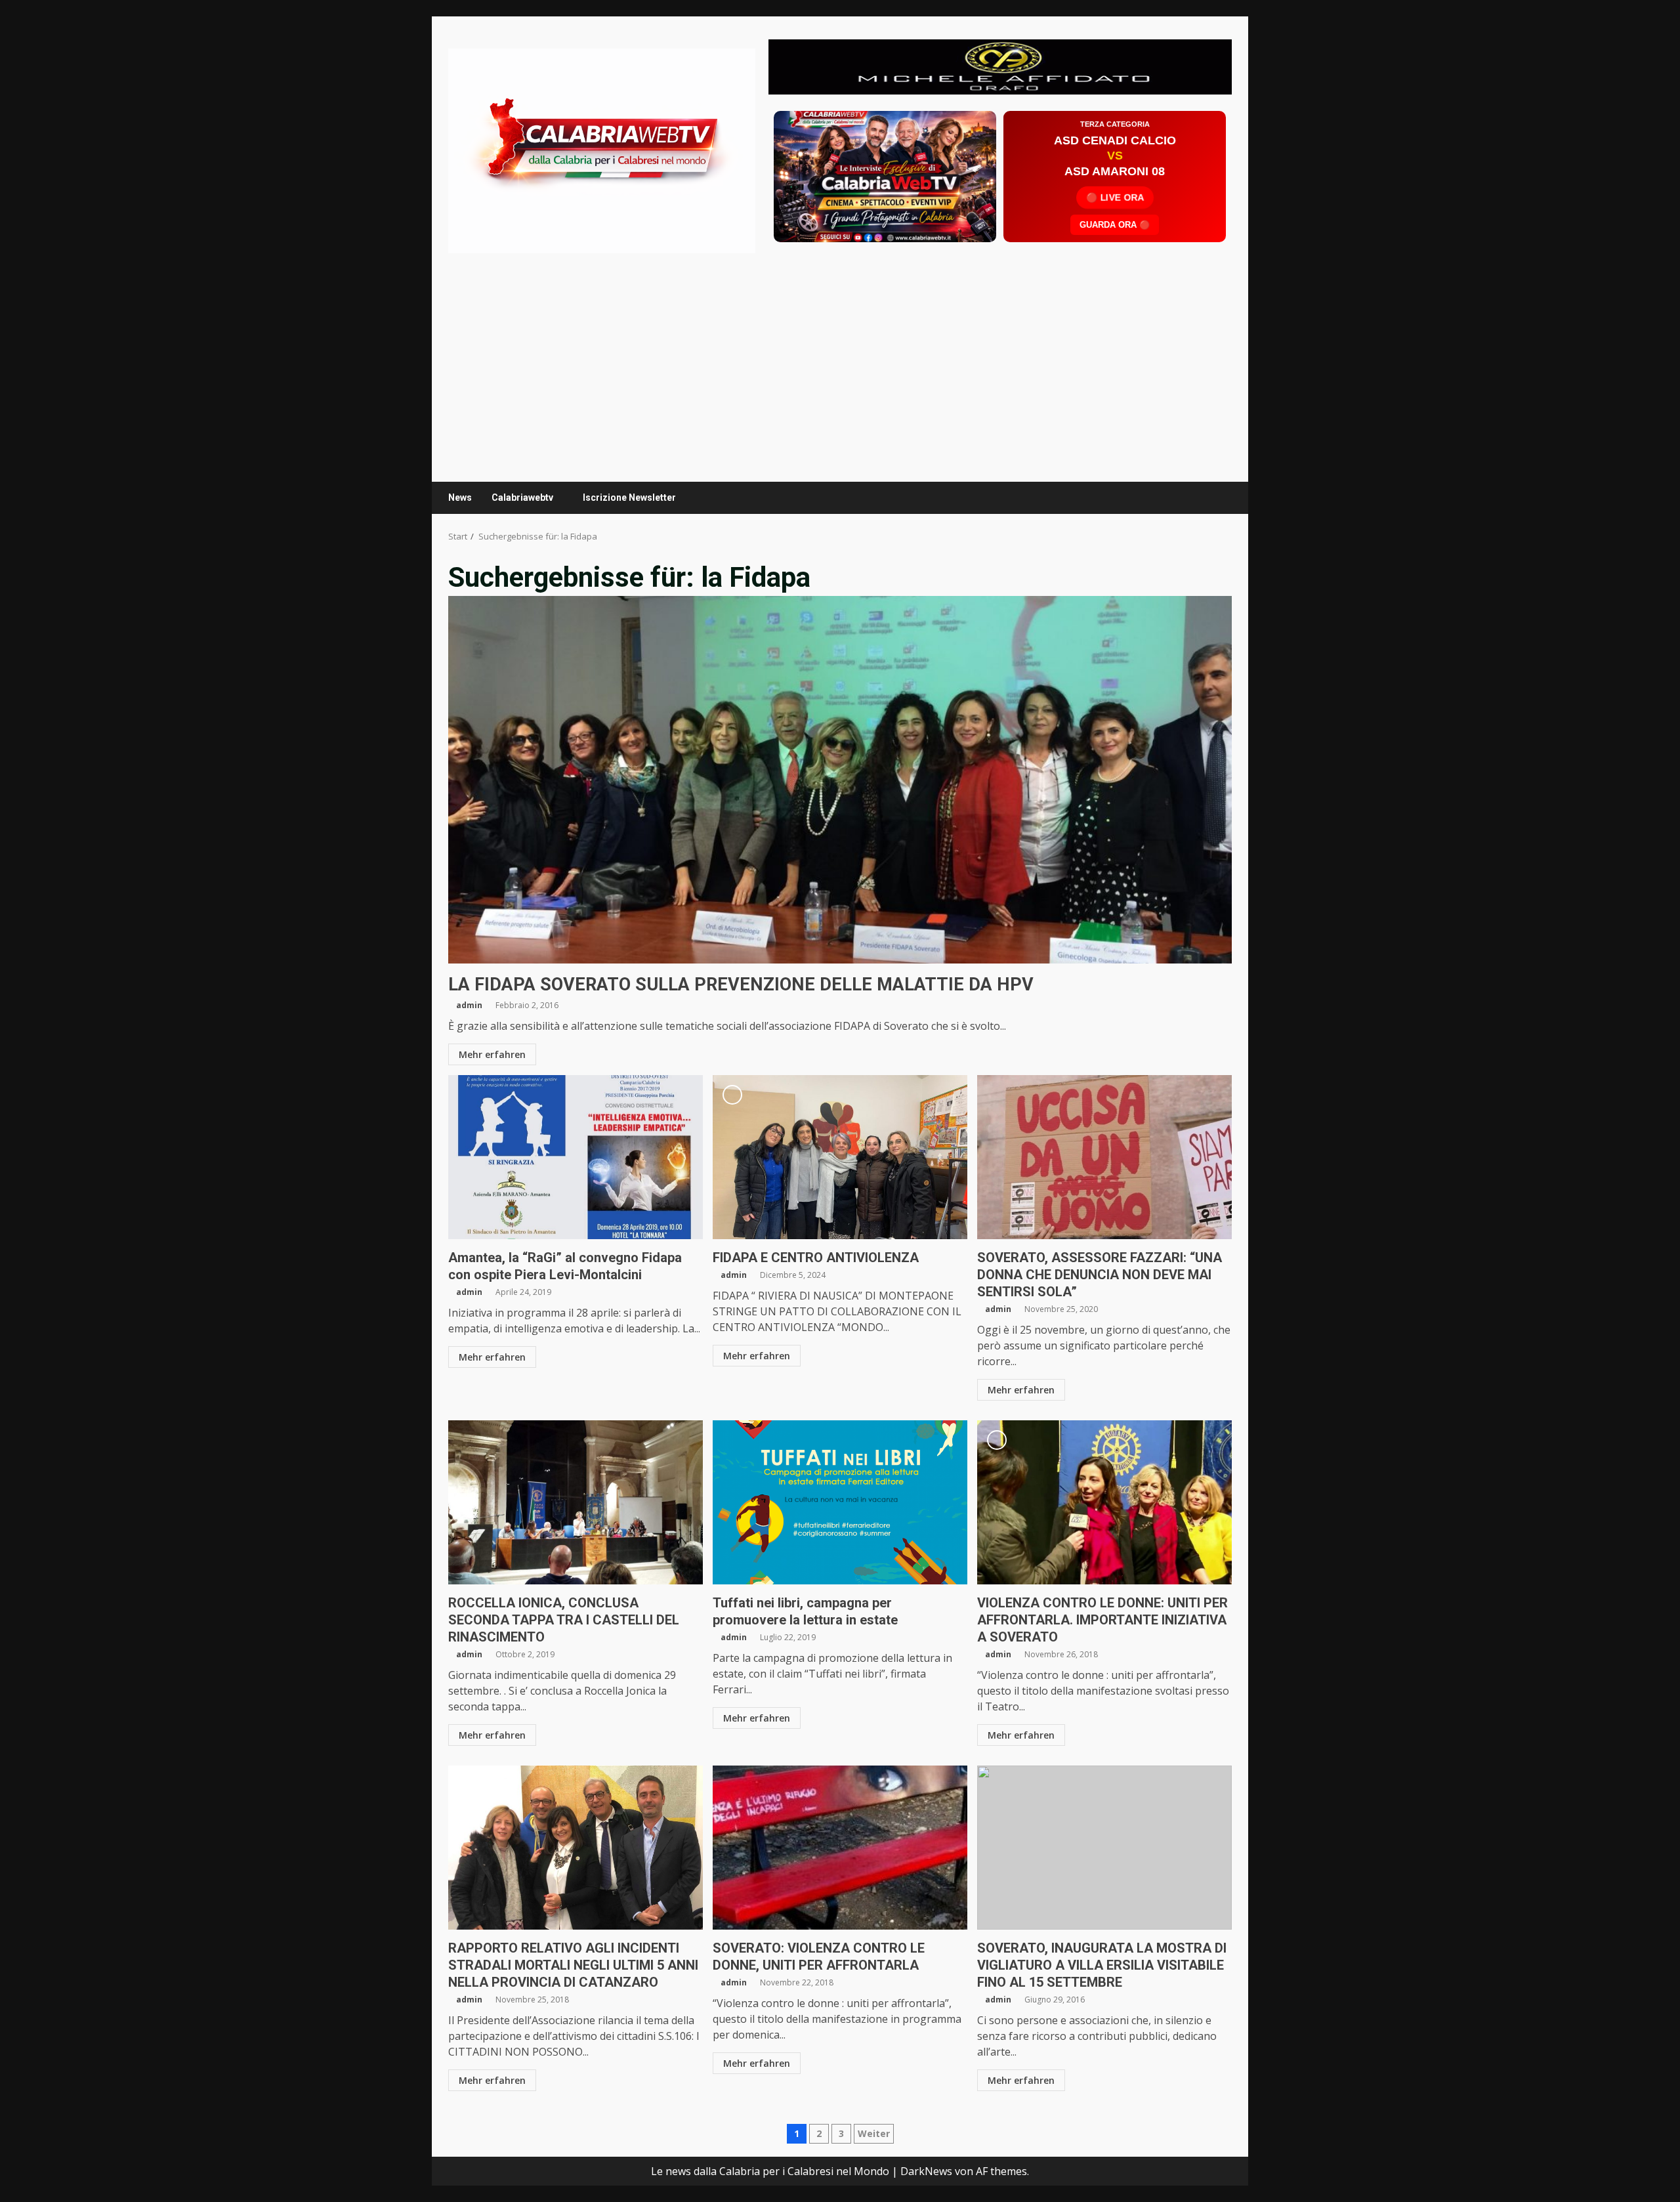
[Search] (1216, 498)
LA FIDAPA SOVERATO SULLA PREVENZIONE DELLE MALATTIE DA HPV (840, 780)
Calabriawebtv (522, 498)
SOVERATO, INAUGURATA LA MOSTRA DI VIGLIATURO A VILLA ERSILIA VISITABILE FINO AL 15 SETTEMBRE (1104, 1848)
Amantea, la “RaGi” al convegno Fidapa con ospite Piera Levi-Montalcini (576, 1157)
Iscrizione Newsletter (629, 498)
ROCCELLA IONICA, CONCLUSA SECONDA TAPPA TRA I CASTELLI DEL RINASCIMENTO (576, 1502)
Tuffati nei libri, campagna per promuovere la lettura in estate (840, 1502)
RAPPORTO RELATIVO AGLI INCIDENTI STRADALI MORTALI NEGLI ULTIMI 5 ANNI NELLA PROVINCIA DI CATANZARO (576, 1848)
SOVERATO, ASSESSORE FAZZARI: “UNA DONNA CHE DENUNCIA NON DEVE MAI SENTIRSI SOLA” (1104, 1157)
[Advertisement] (1000, 66)
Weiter (874, 2133)
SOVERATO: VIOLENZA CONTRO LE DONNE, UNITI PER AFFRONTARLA (840, 1848)
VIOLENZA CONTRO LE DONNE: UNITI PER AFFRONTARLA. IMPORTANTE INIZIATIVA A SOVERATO (1104, 1502)
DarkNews (926, 2171)
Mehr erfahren (492, 1054)
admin (469, 1005)
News (460, 498)
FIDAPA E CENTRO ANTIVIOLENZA (840, 1157)
